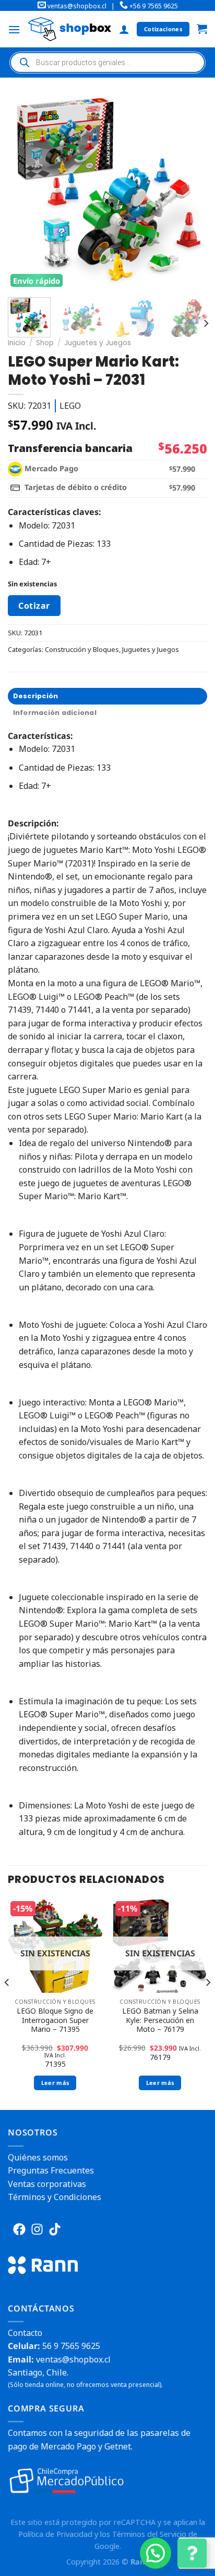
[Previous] (25, 189)
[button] (156, 2553)
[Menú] (14, 29)
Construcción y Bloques (82, 649)
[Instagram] (37, 2229)
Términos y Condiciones (55, 2197)
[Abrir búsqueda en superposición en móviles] (107, 62)
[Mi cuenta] (124, 29)
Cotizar (34, 606)
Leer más (55, 2083)
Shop (45, 343)
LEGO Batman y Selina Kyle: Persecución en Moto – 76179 (160, 2020)
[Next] (193, 189)
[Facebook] (19, 2229)
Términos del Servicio (149, 2534)
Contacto (25, 2333)
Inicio (17, 343)
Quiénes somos (38, 2157)
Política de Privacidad (55, 2534)
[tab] (107, 696)
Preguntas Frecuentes (51, 2170)
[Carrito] (202, 29)
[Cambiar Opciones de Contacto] (192, 2553)
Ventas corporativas (47, 2184)
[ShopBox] (70, 29)
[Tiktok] (55, 2229)
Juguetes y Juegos (98, 343)
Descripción (36, 696)
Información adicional (55, 713)
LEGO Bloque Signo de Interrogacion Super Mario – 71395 (55, 2020)
